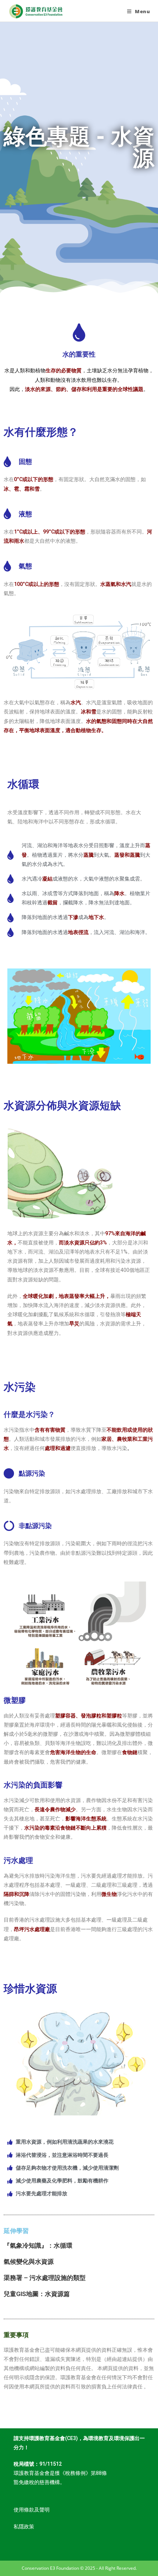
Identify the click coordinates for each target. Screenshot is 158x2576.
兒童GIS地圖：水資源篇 (37, 2294)
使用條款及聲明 (32, 2510)
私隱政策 (24, 2527)
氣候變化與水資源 (29, 2262)
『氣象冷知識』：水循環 (38, 2245)
